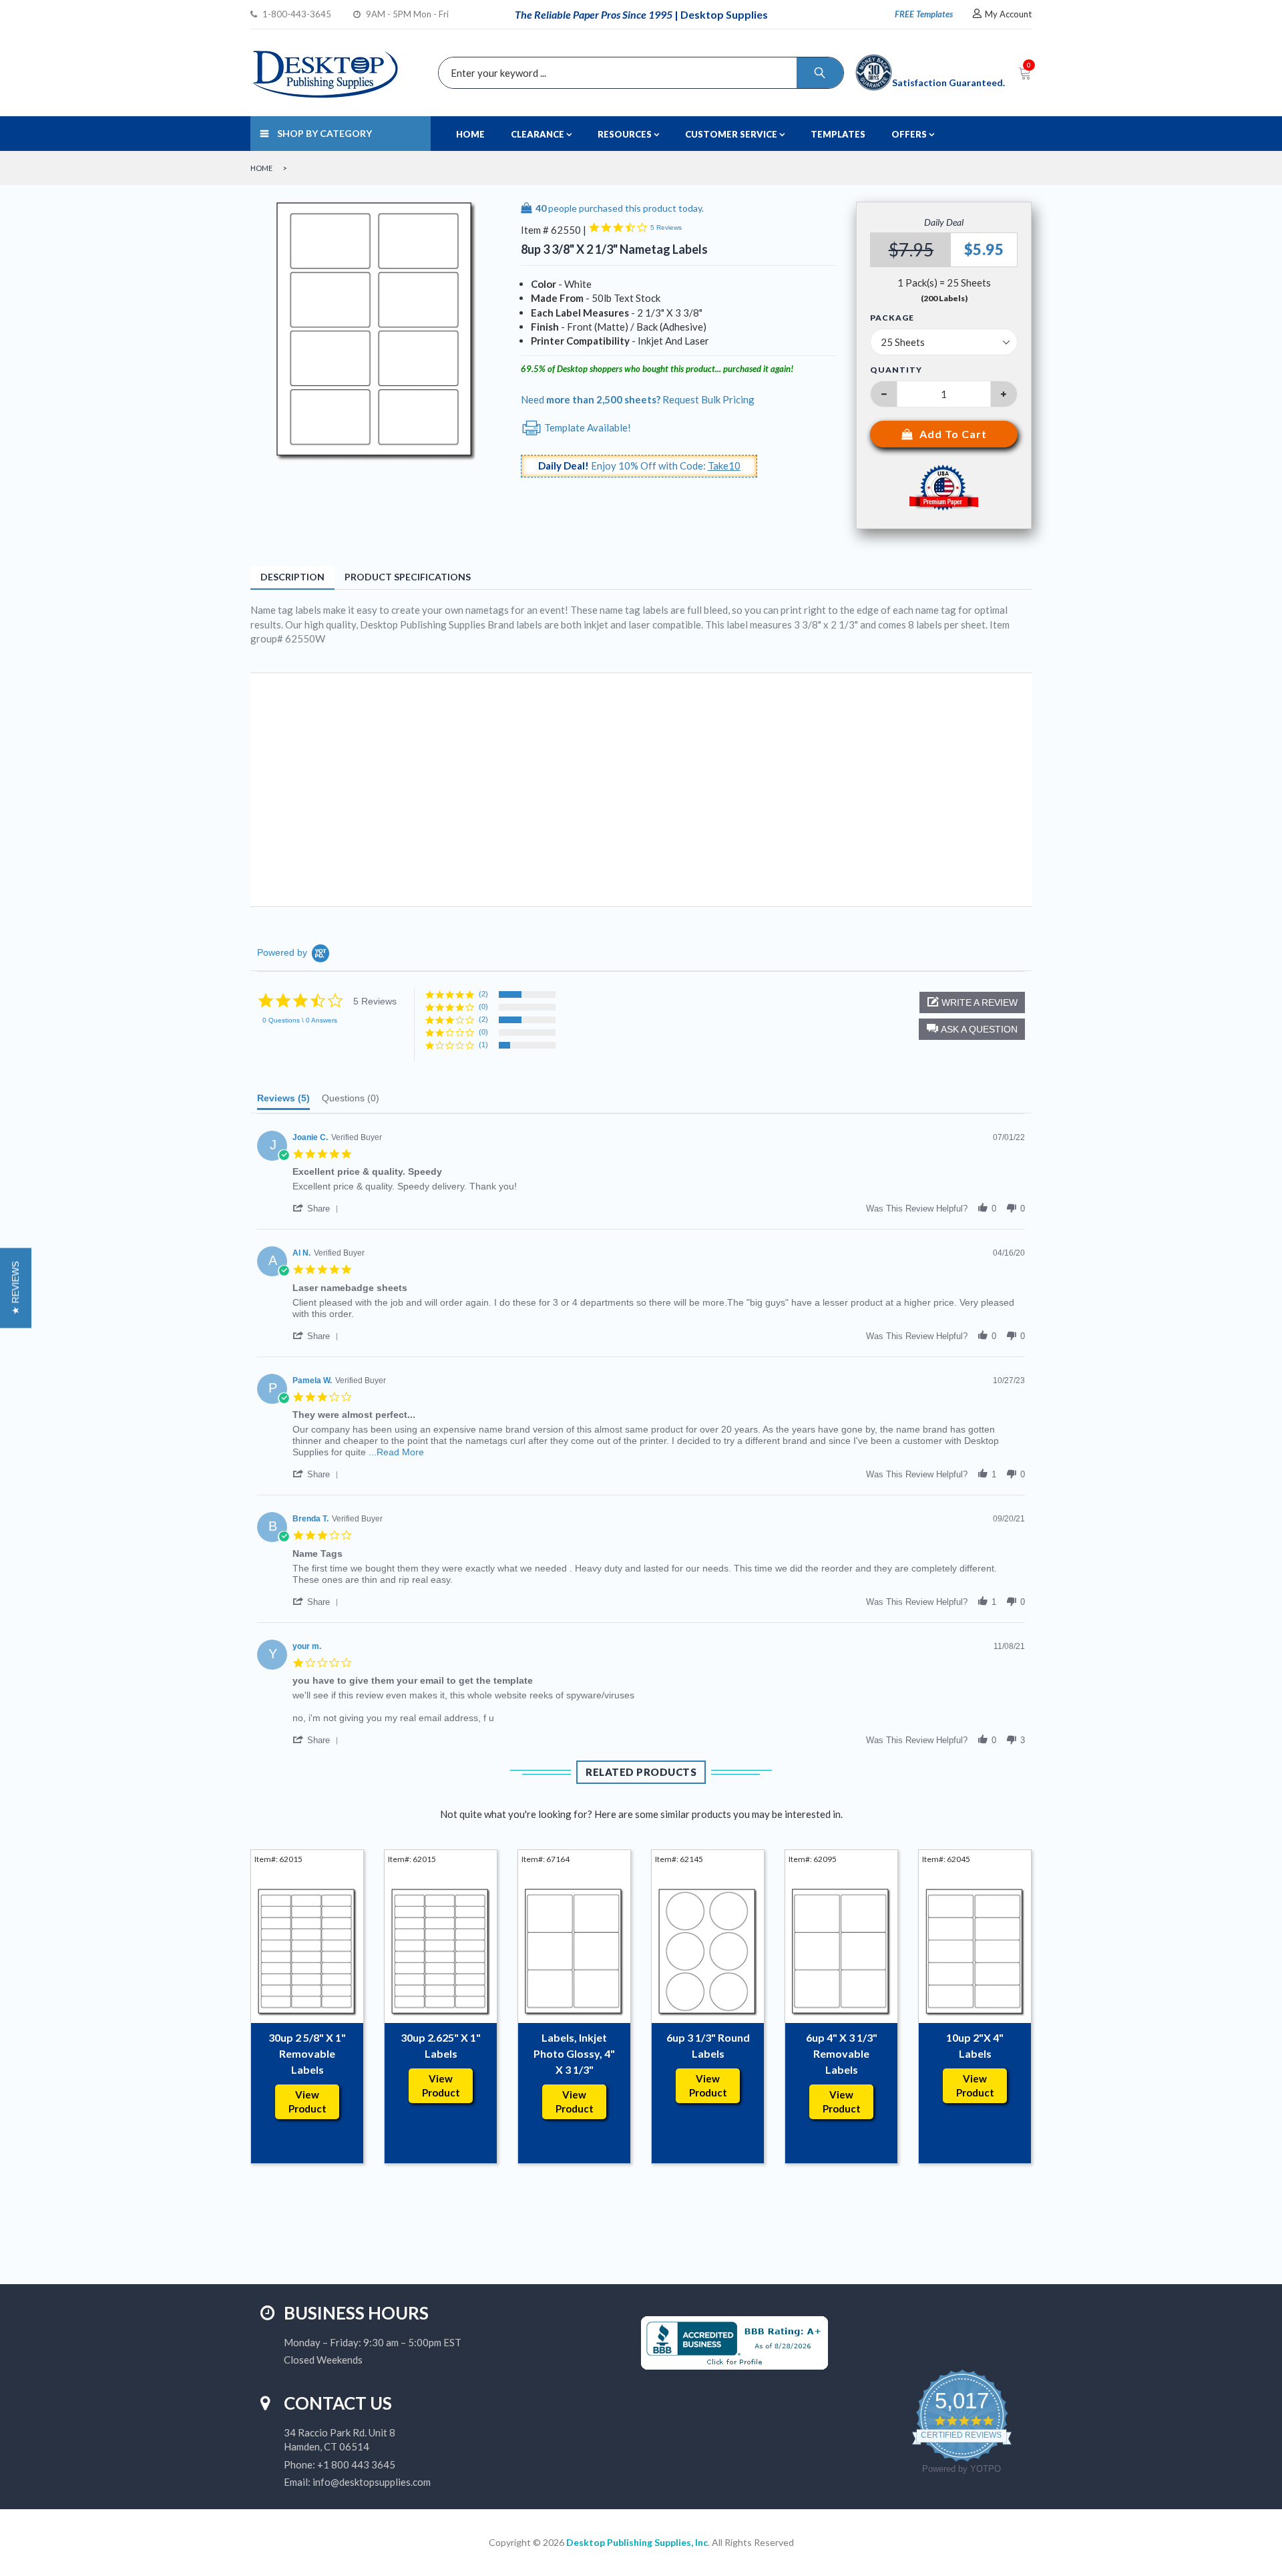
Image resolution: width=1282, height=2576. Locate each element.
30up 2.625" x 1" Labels (441, 2045)
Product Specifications (408, 577)
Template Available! (587, 427)
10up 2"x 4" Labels (975, 2045)
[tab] (283, 1101)
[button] (972, 1029)
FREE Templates (924, 14)
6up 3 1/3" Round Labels (708, 2045)
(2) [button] (483, 994)
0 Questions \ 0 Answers (300, 1020)
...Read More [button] (396, 1452)
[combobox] (638, 73)
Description (292, 577)
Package (892, 318)
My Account (1008, 14)
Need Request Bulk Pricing (638, 399)
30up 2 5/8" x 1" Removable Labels (307, 2053)
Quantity (896, 370)
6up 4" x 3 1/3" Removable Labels (842, 2053)
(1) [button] (483, 1045)
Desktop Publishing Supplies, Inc (637, 2542)
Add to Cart (953, 434)
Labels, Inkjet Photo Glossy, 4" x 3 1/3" (574, 2053)
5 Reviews (666, 227)
